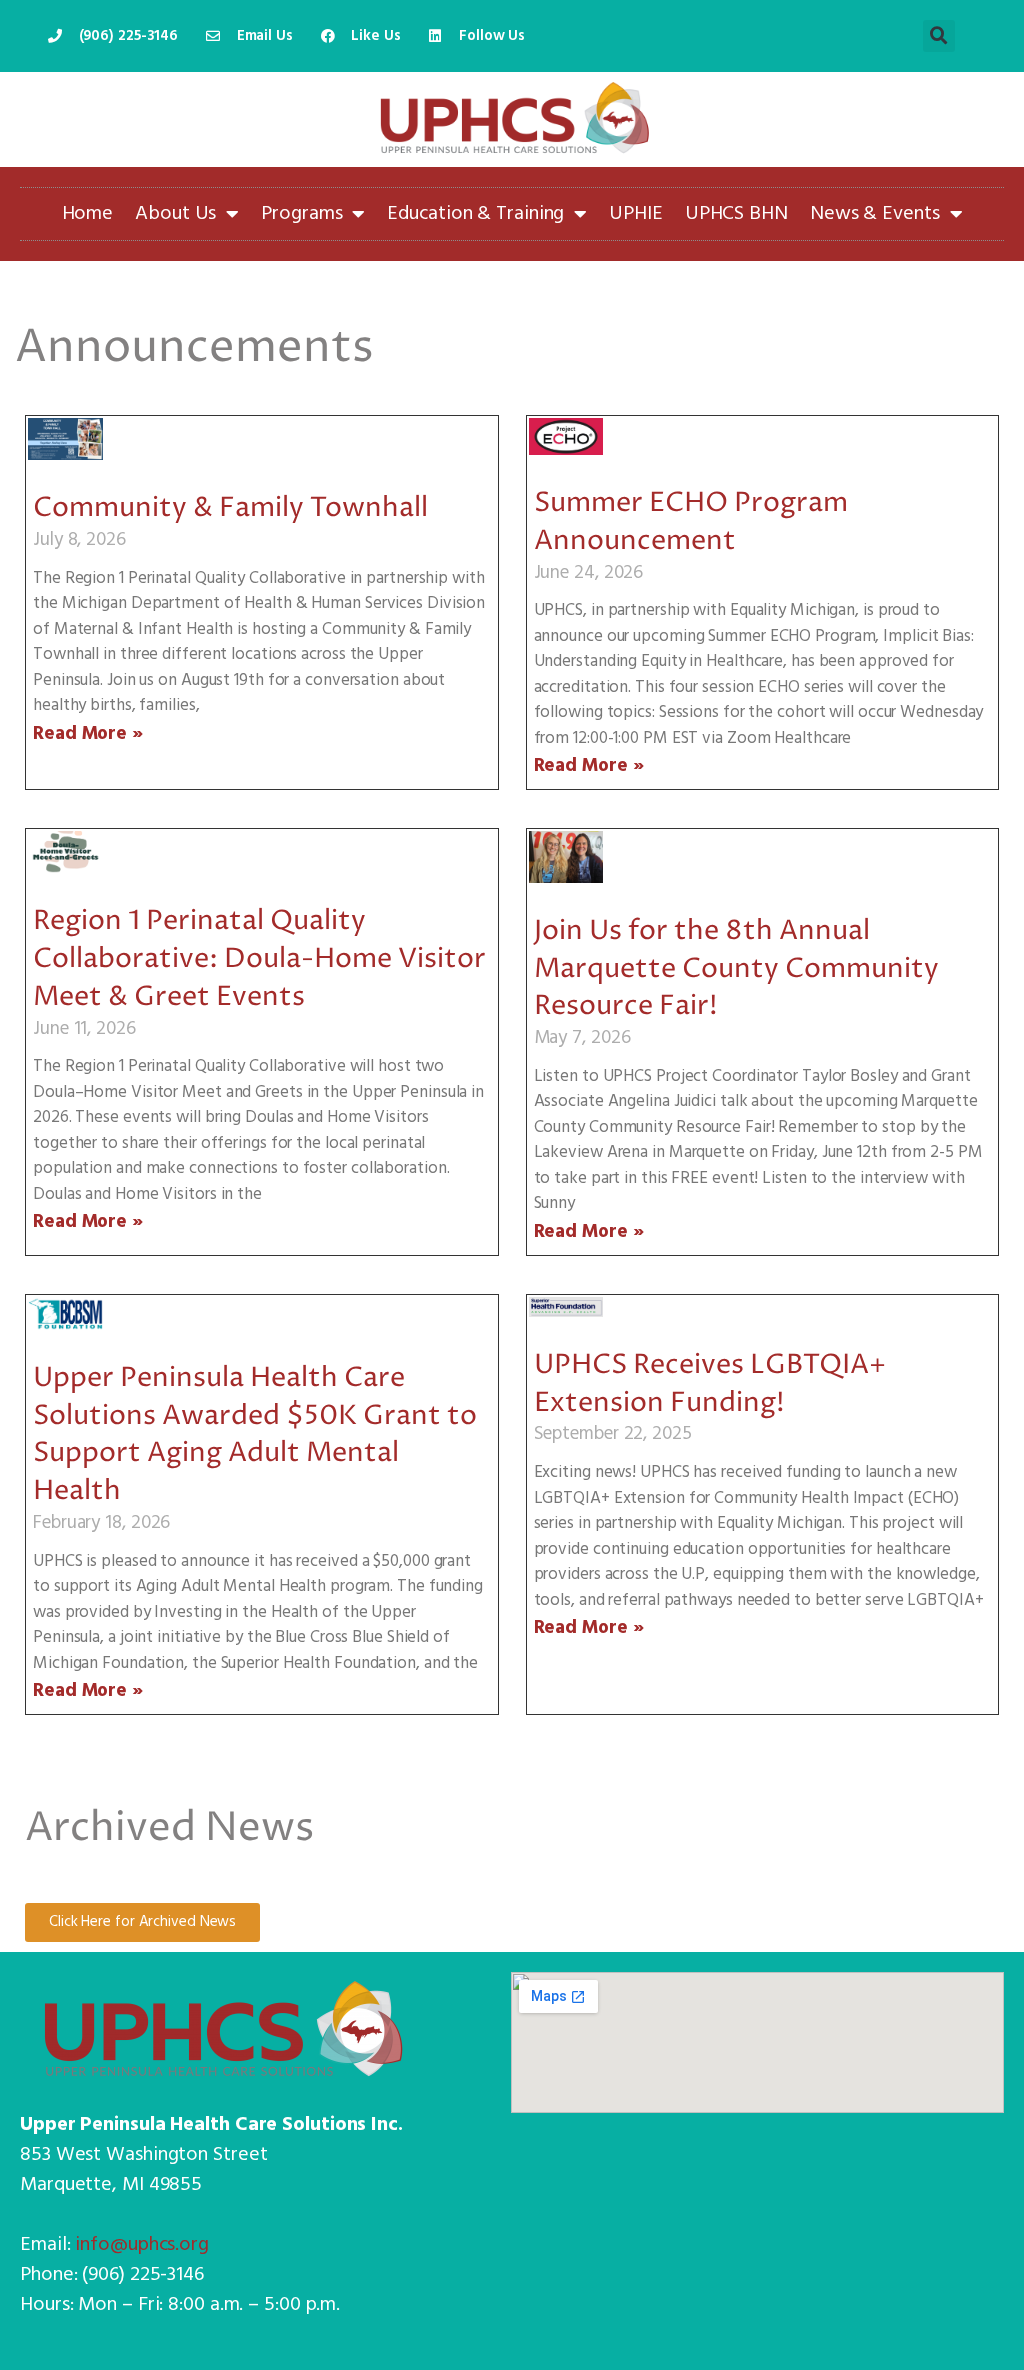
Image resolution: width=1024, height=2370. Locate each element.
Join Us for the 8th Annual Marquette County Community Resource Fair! (736, 969)
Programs (301, 214)
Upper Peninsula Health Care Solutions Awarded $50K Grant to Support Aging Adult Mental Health (255, 1435)
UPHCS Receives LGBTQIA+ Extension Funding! (710, 1384)
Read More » (88, 734)
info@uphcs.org (142, 2245)
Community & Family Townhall (230, 508)
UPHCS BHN (736, 214)
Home (88, 214)
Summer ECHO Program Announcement (691, 522)
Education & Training (475, 214)
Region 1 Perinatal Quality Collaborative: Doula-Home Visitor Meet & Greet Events (259, 959)
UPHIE (636, 214)
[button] (939, 36)
